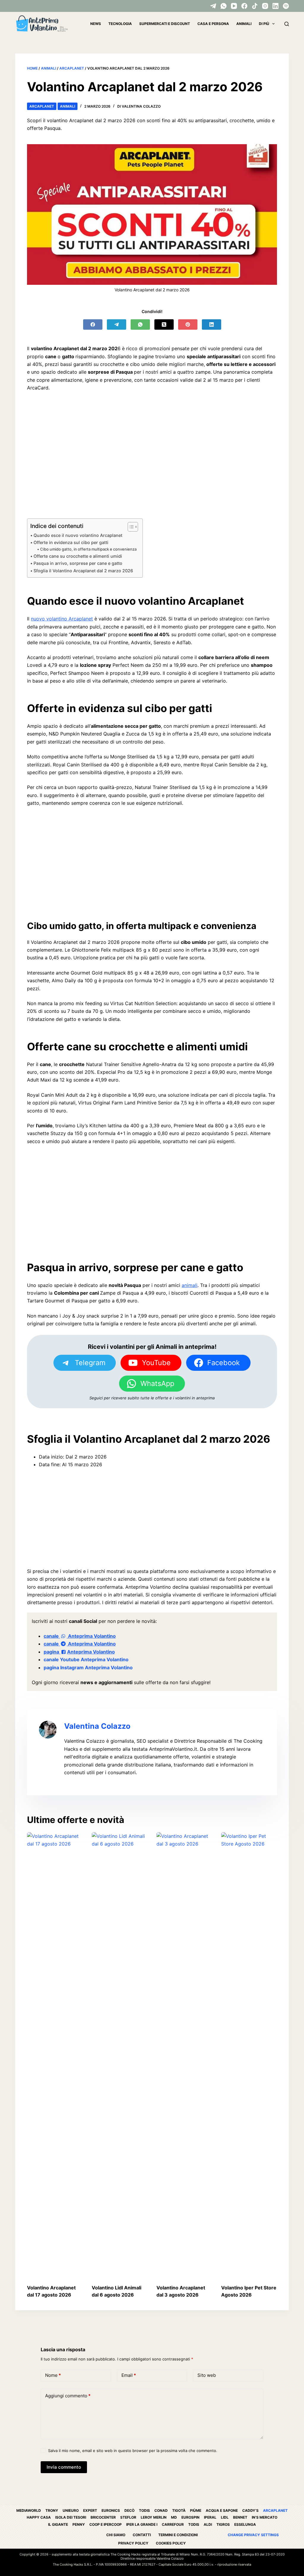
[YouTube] (234, 6)
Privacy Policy (133, 2543)
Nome (53, 2375)
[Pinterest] (188, 324)
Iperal (210, 2517)
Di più (264, 24)
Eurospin (190, 2517)
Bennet (240, 2517)
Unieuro (71, 2510)
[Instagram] (265, 6)
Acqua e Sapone (222, 2510)
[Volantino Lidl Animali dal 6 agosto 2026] (120, 2055)
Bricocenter (103, 2517)
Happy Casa (39, 2517)
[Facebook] (244, 6)
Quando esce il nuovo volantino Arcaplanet (78, 535)
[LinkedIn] (275, 6)
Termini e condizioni (178, 2535)
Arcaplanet (72, 68)
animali (190, 1285)
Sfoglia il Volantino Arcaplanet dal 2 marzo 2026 (83, 571)
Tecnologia (120, 24)
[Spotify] (286, 6)
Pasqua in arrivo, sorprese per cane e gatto (78, 563)
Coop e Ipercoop (106, 2524)
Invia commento (64, 2467)
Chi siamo (116, 2535)
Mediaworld (29, 2510)
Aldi (208, 2524)
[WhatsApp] (224, 6)
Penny (79, 2524)
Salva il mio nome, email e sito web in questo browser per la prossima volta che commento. (133, 2451)
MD (174, 2517)
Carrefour (173, 2524)
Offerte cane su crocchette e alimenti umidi (78, 556)
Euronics (111, 2510)
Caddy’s (250, 2510)
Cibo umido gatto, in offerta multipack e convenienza (88, 549)
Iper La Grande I (142, 2524)
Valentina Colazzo (97, 1726)
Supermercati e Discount (165, 24)
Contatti (142, 2535)
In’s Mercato (265, 2517)
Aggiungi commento (68, 2396)
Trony (52, 2510)
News (96, 24)
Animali (244, 24)
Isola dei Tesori (71, 2517)
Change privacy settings (253, 2535)
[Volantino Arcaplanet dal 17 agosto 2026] (55, 2055)
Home (32, 68)
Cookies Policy (171, 2543)
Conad (161, 2510)
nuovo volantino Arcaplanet (62, 619)
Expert (90, 2510)
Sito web (207, 2375)
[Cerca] (287, 24)
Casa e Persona (213, 24)
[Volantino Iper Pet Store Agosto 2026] (249, 2055)
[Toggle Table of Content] (130, 527)
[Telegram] (213, 6)
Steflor (128, 2517)
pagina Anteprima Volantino (79, 1652)
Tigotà (179, 2510)
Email (129, 2375)
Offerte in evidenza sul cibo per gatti (71, 542)
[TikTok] (255, 6)
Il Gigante (58, 2524)
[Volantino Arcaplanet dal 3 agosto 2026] (184, 2055)
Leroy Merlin (154, 2517)
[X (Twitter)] (164, 324)
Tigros (223, 2524)
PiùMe (196, 2510)
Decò (129, 2510)
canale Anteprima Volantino (80, 1636)
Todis (144, 2510)
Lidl (225, 2517)
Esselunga (245, 2524)
